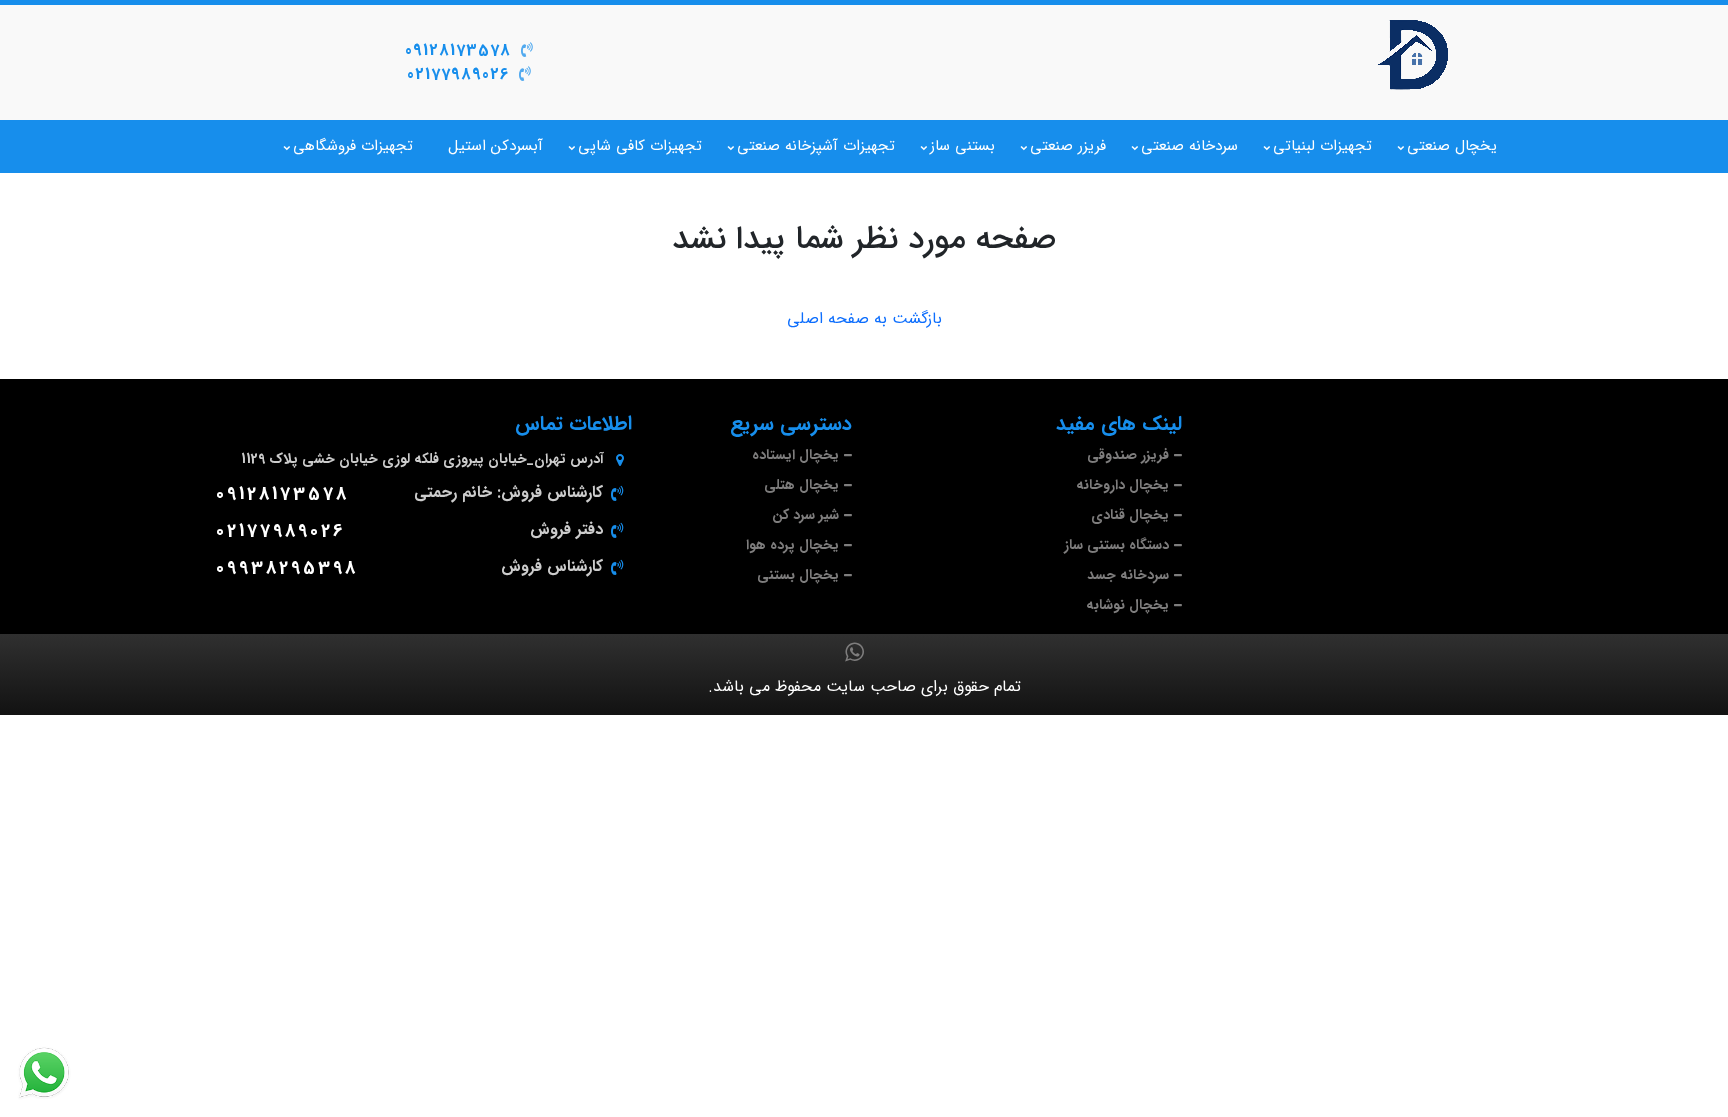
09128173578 (458, 50)
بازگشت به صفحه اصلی (864, 319)
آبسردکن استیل (495, 146)
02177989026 (458, 74)
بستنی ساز (962, 146)
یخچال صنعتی (1452, 146)
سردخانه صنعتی (1189, 146)
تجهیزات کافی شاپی (640, 146)
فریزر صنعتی (1068, 146)
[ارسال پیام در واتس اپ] (56, 1073)
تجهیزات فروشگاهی (353, 146)
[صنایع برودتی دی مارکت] (1414, 55)
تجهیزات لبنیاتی (1322, 146)
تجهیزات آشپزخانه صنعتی (816, 146)
